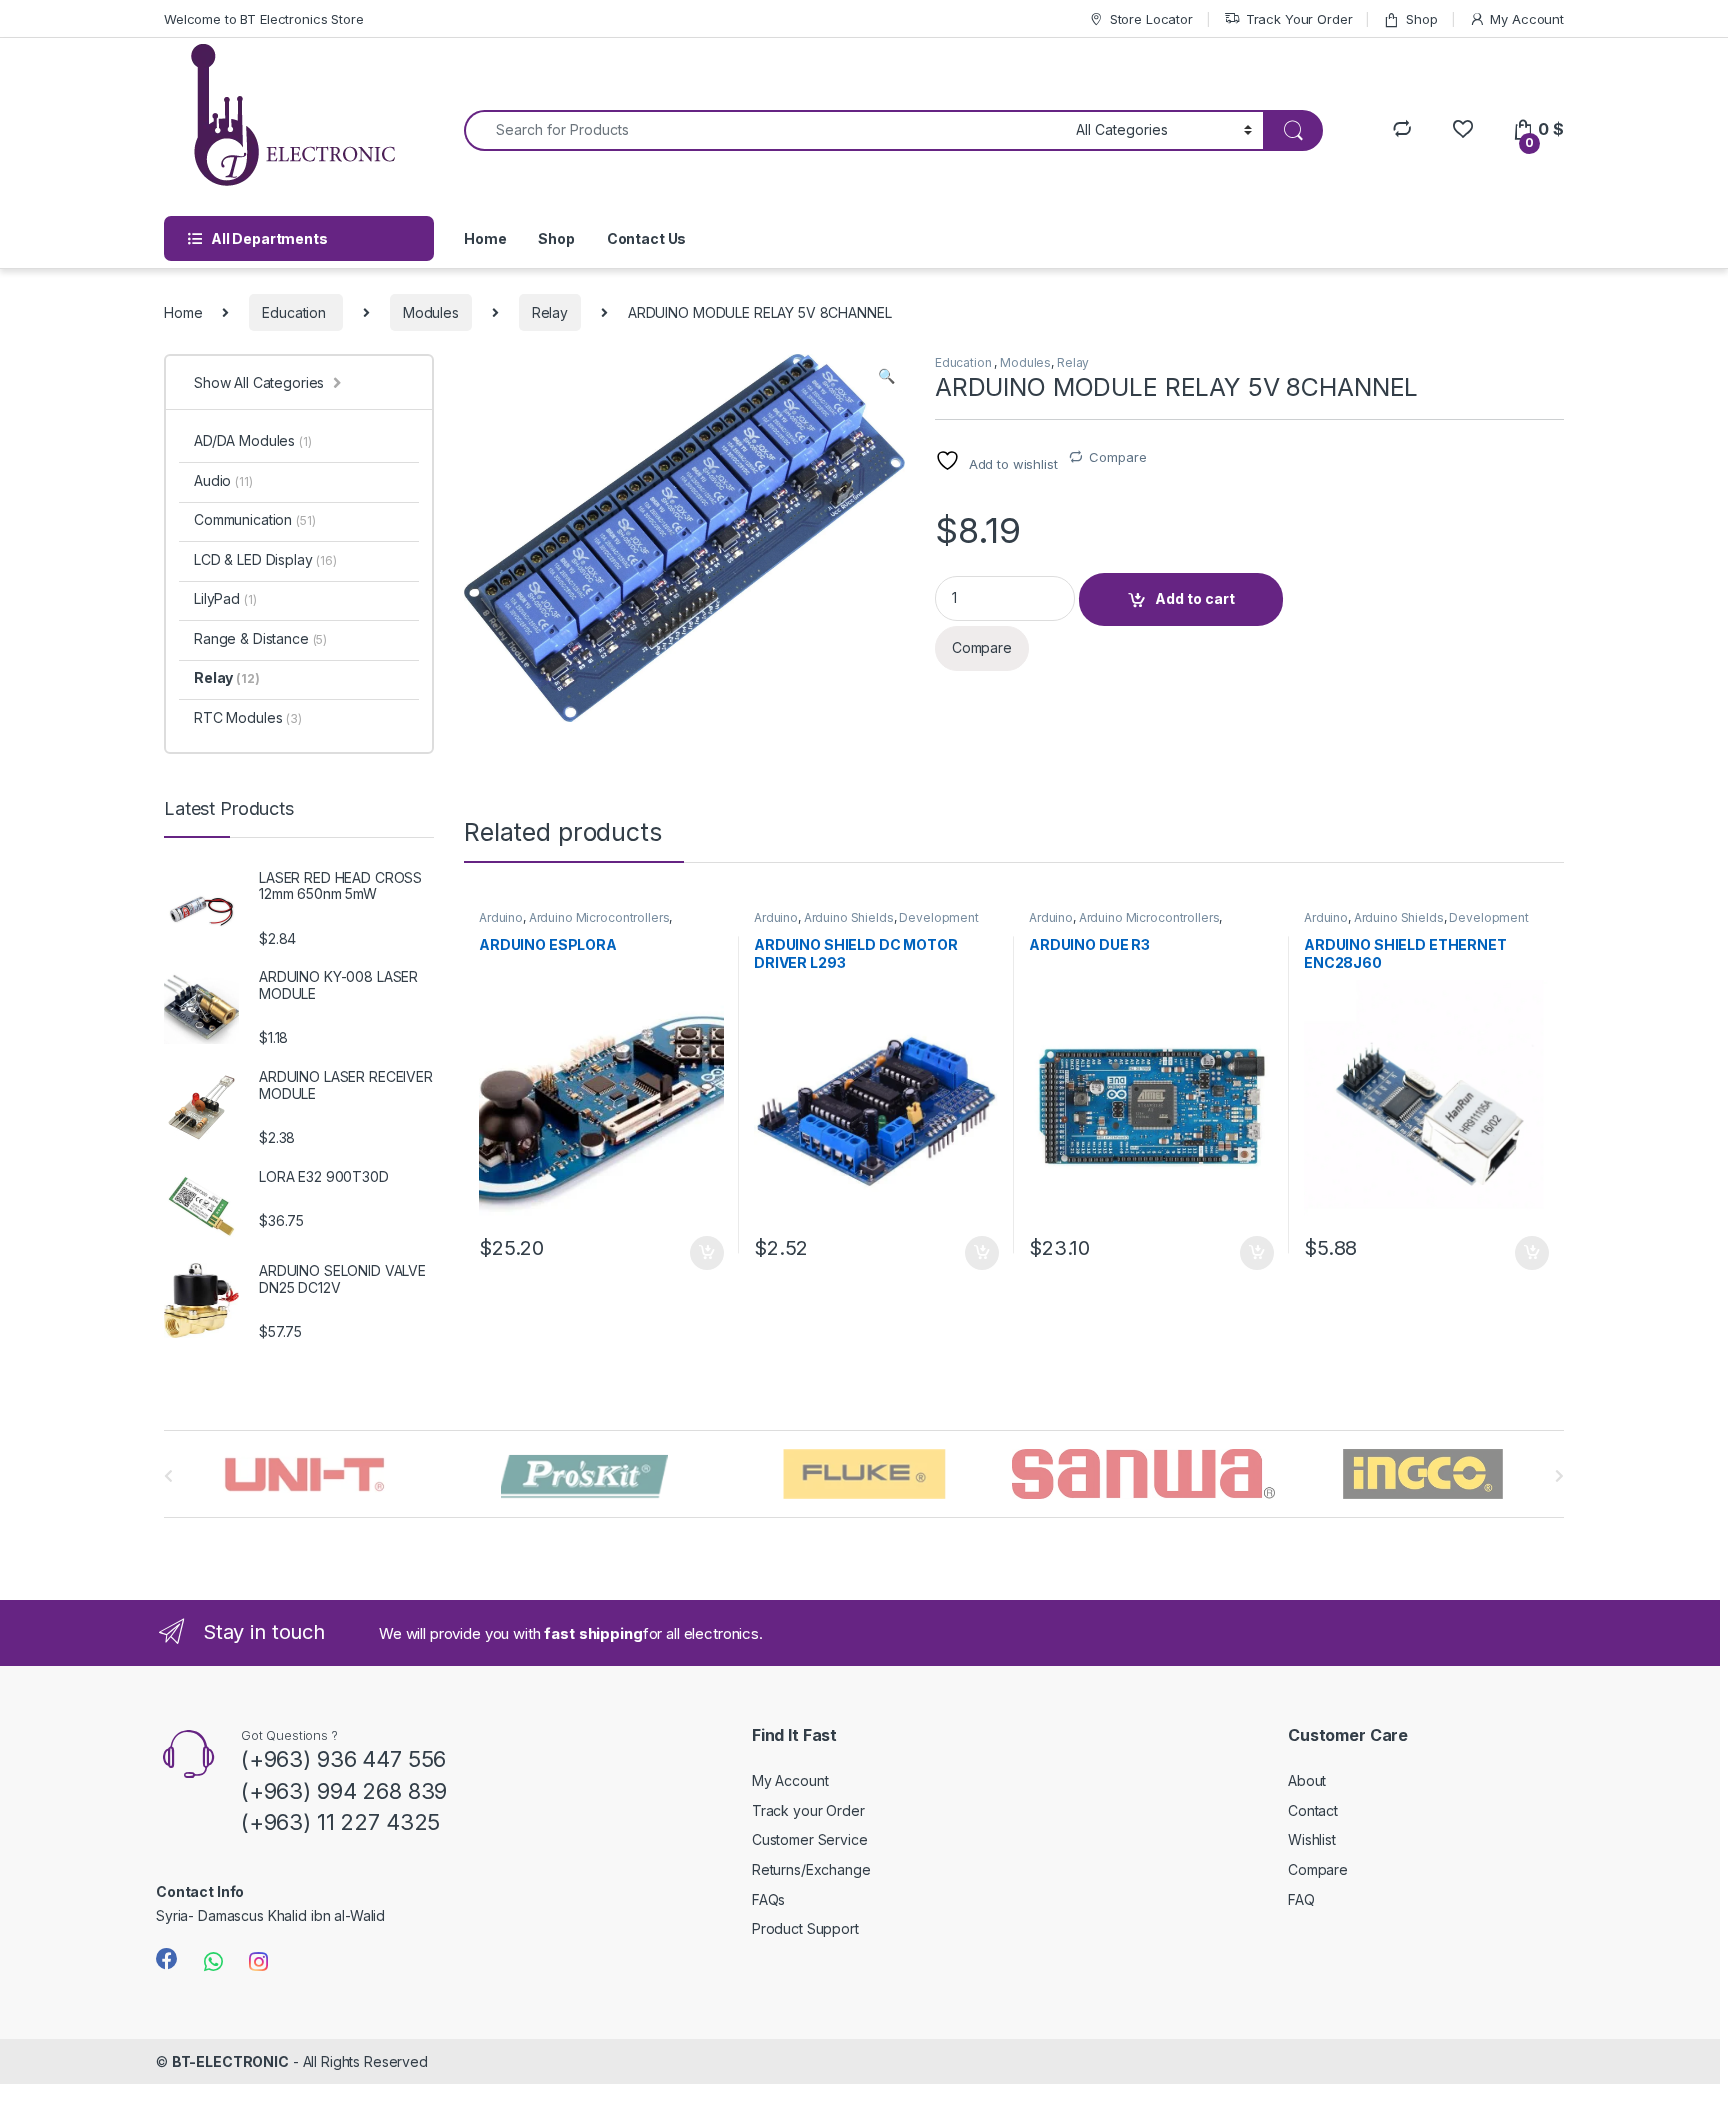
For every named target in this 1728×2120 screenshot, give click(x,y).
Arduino (501, 917)
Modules (431, 312)
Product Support (805, 1928)
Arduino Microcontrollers (599, 917)
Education (296, 312)
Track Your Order (1299, 19)
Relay (550, 312)
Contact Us (647, 238)
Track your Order (808, 1810)
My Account (1527, 19)
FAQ (1301, 1899)
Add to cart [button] (707, 1253)
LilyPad (225, 598)
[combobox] (764, 130)
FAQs (768, 1899)
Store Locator (1151, 19)
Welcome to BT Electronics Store (264, 19)
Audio (223, 480)
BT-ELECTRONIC (230, 2061)
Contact (1313, 1810)
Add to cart (1195, 598)
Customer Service (810, 1839)
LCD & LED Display (265, 559)
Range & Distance (260, 638)
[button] (886, 376)
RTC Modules (248, 717)
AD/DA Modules (253, 440)
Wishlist (1312, 1839)
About (1307, 1780)
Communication (254, 519)
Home (485, 238)
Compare (1117, 457)
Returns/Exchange (811, 1869)
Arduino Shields (849, 917)
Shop (1421, 19)
